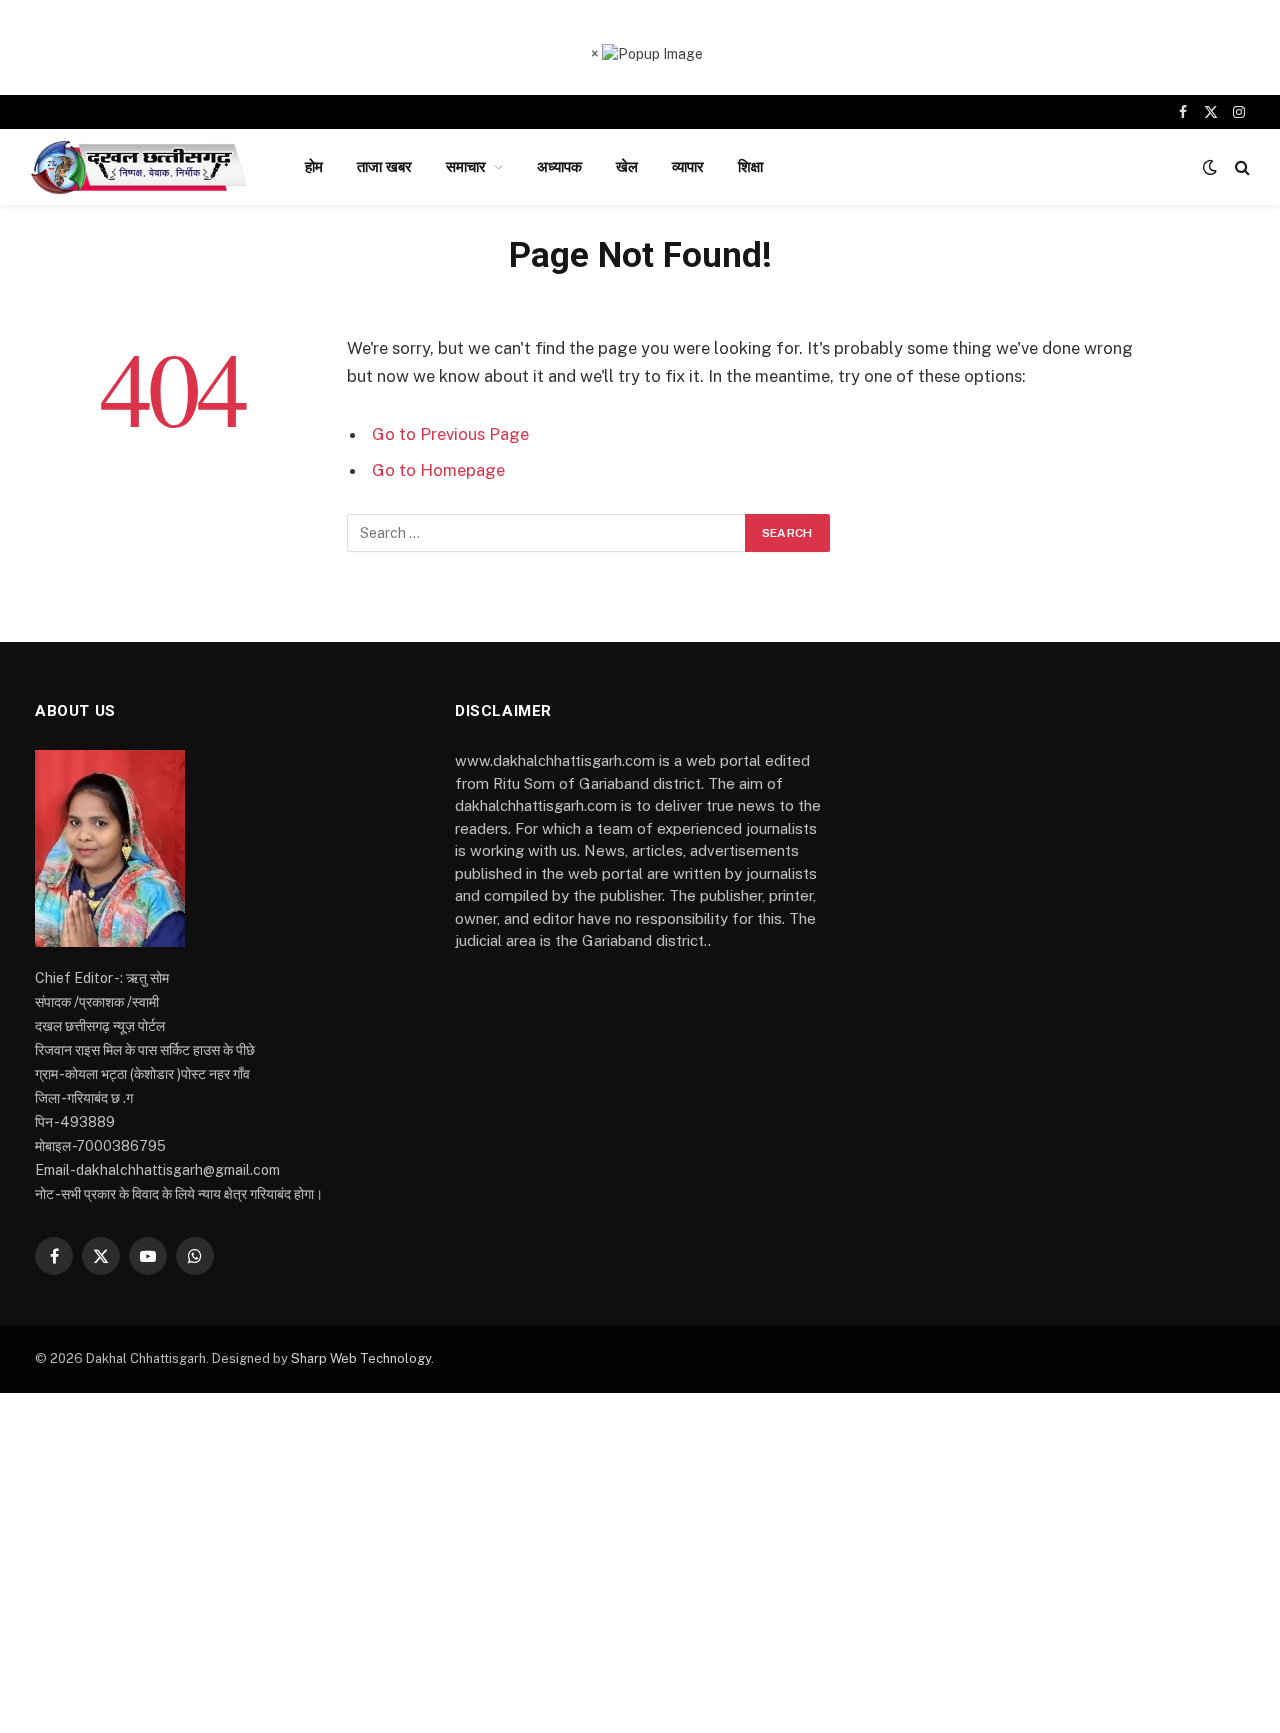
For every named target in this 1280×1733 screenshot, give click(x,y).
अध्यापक (559, 166)
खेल (627, 166)
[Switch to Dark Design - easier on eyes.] (1210, 167)
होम (314, 166)
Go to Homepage (438, 470)
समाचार (466, 166)
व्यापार (688, 166)
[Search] (1240, 167)
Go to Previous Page (450, 434)
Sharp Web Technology (361, 1358)
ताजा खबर (384, 166)
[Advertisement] (640, 1563)
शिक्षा (750, 166)
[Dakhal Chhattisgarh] (141, 167)
